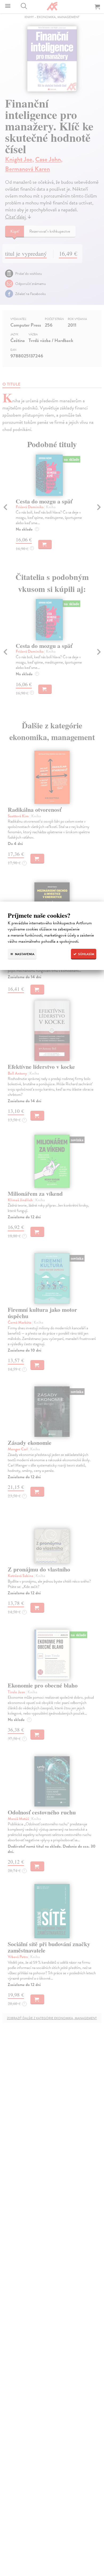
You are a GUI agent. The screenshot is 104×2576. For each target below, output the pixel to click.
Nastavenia (24, 954)
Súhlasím (86, 954)
